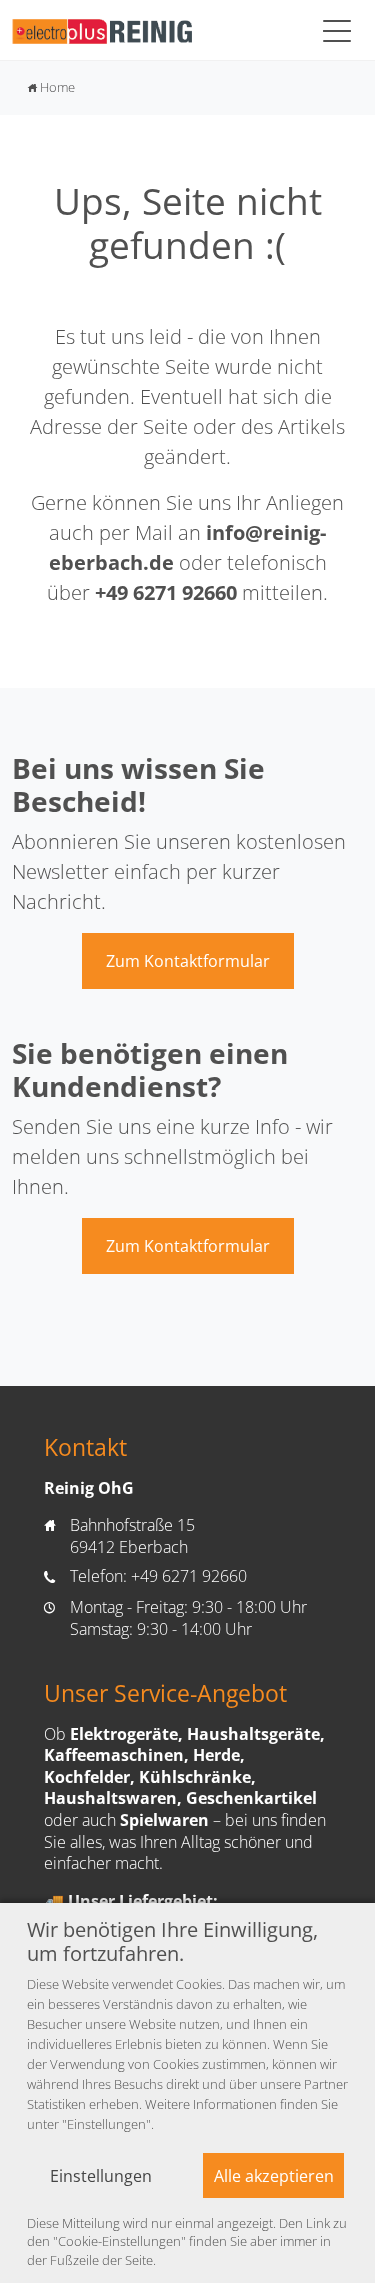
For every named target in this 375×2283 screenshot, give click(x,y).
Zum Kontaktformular (188, 961)
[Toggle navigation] (337, 30)
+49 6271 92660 (166, 592)
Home (51, 87)
